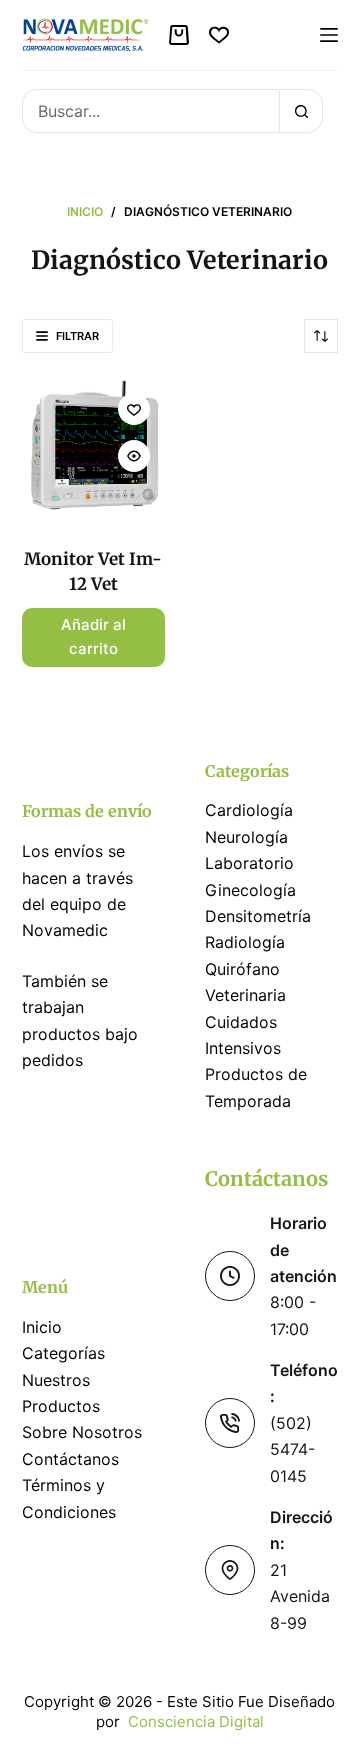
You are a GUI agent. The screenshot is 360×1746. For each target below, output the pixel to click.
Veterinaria (245, 995)
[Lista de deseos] (219, 35)
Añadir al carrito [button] (93, 637)
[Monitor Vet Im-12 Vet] (93, 449)
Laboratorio (249, 863)
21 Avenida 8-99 (300, 1596)
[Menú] (329, 35)
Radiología (245, 942)
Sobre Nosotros (82, 1432)
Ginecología (250, 890)
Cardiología (249, 810)
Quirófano (242, 969)
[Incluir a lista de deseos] (134, 409)
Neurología (246, 837)
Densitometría (258, 916)
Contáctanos (70, 1459)
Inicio (42, 1327)
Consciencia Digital (196, 1721)
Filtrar (77, 336)
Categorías (63, 1353)
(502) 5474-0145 (292, 1449)
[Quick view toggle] (134, 456)
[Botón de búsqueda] (301, 111)
